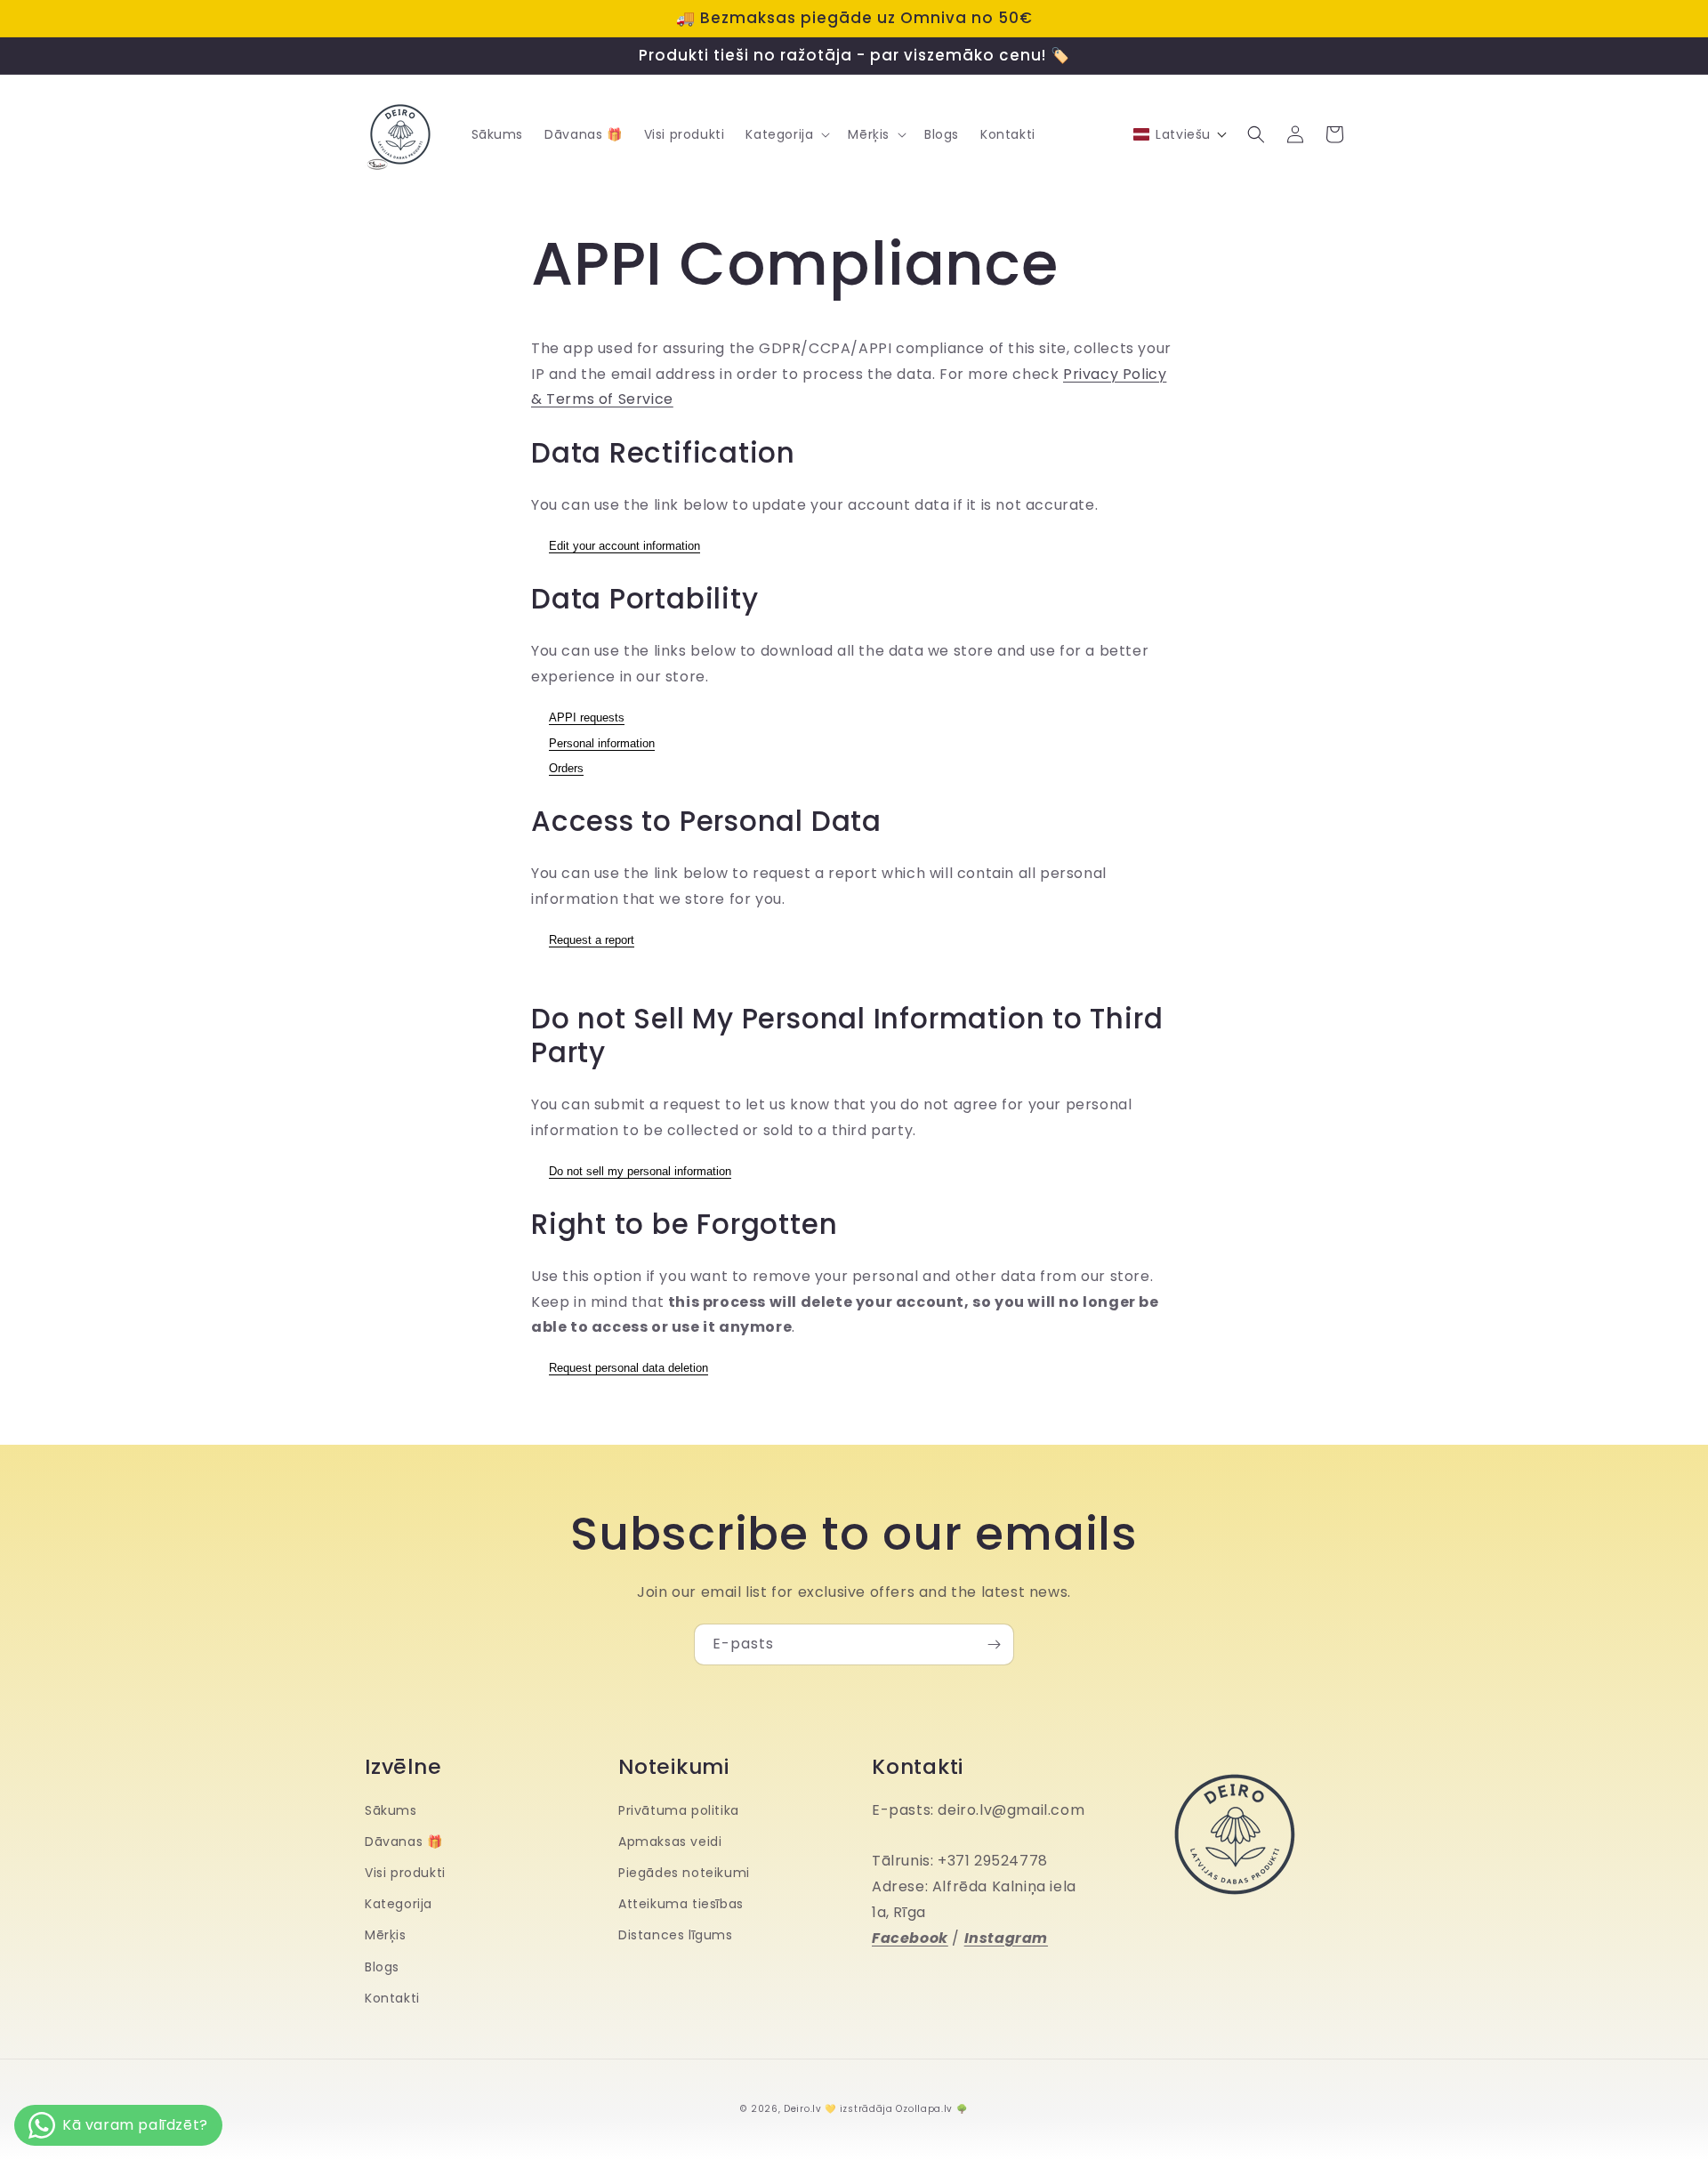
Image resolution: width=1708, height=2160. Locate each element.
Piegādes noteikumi (684, 1873)
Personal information (602, 743)
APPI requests (587, 717)
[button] (786, 134)
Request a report (592, 940)
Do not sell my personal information (640, 1171)
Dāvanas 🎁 (403, 1842)
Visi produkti (405, 1873)
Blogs (382, 1967)
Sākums (391, 1810)
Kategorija (399, 1904)
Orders (566, 768)
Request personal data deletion (628, 1368)
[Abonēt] (994, 1644)
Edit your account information (624, 546)
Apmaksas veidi (670, 1842)
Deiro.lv (803, 2109)
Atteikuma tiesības (681, 1904)
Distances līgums (676, 1935)
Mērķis (386, 1935)
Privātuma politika (679, 1810)
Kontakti (392, 1998)
